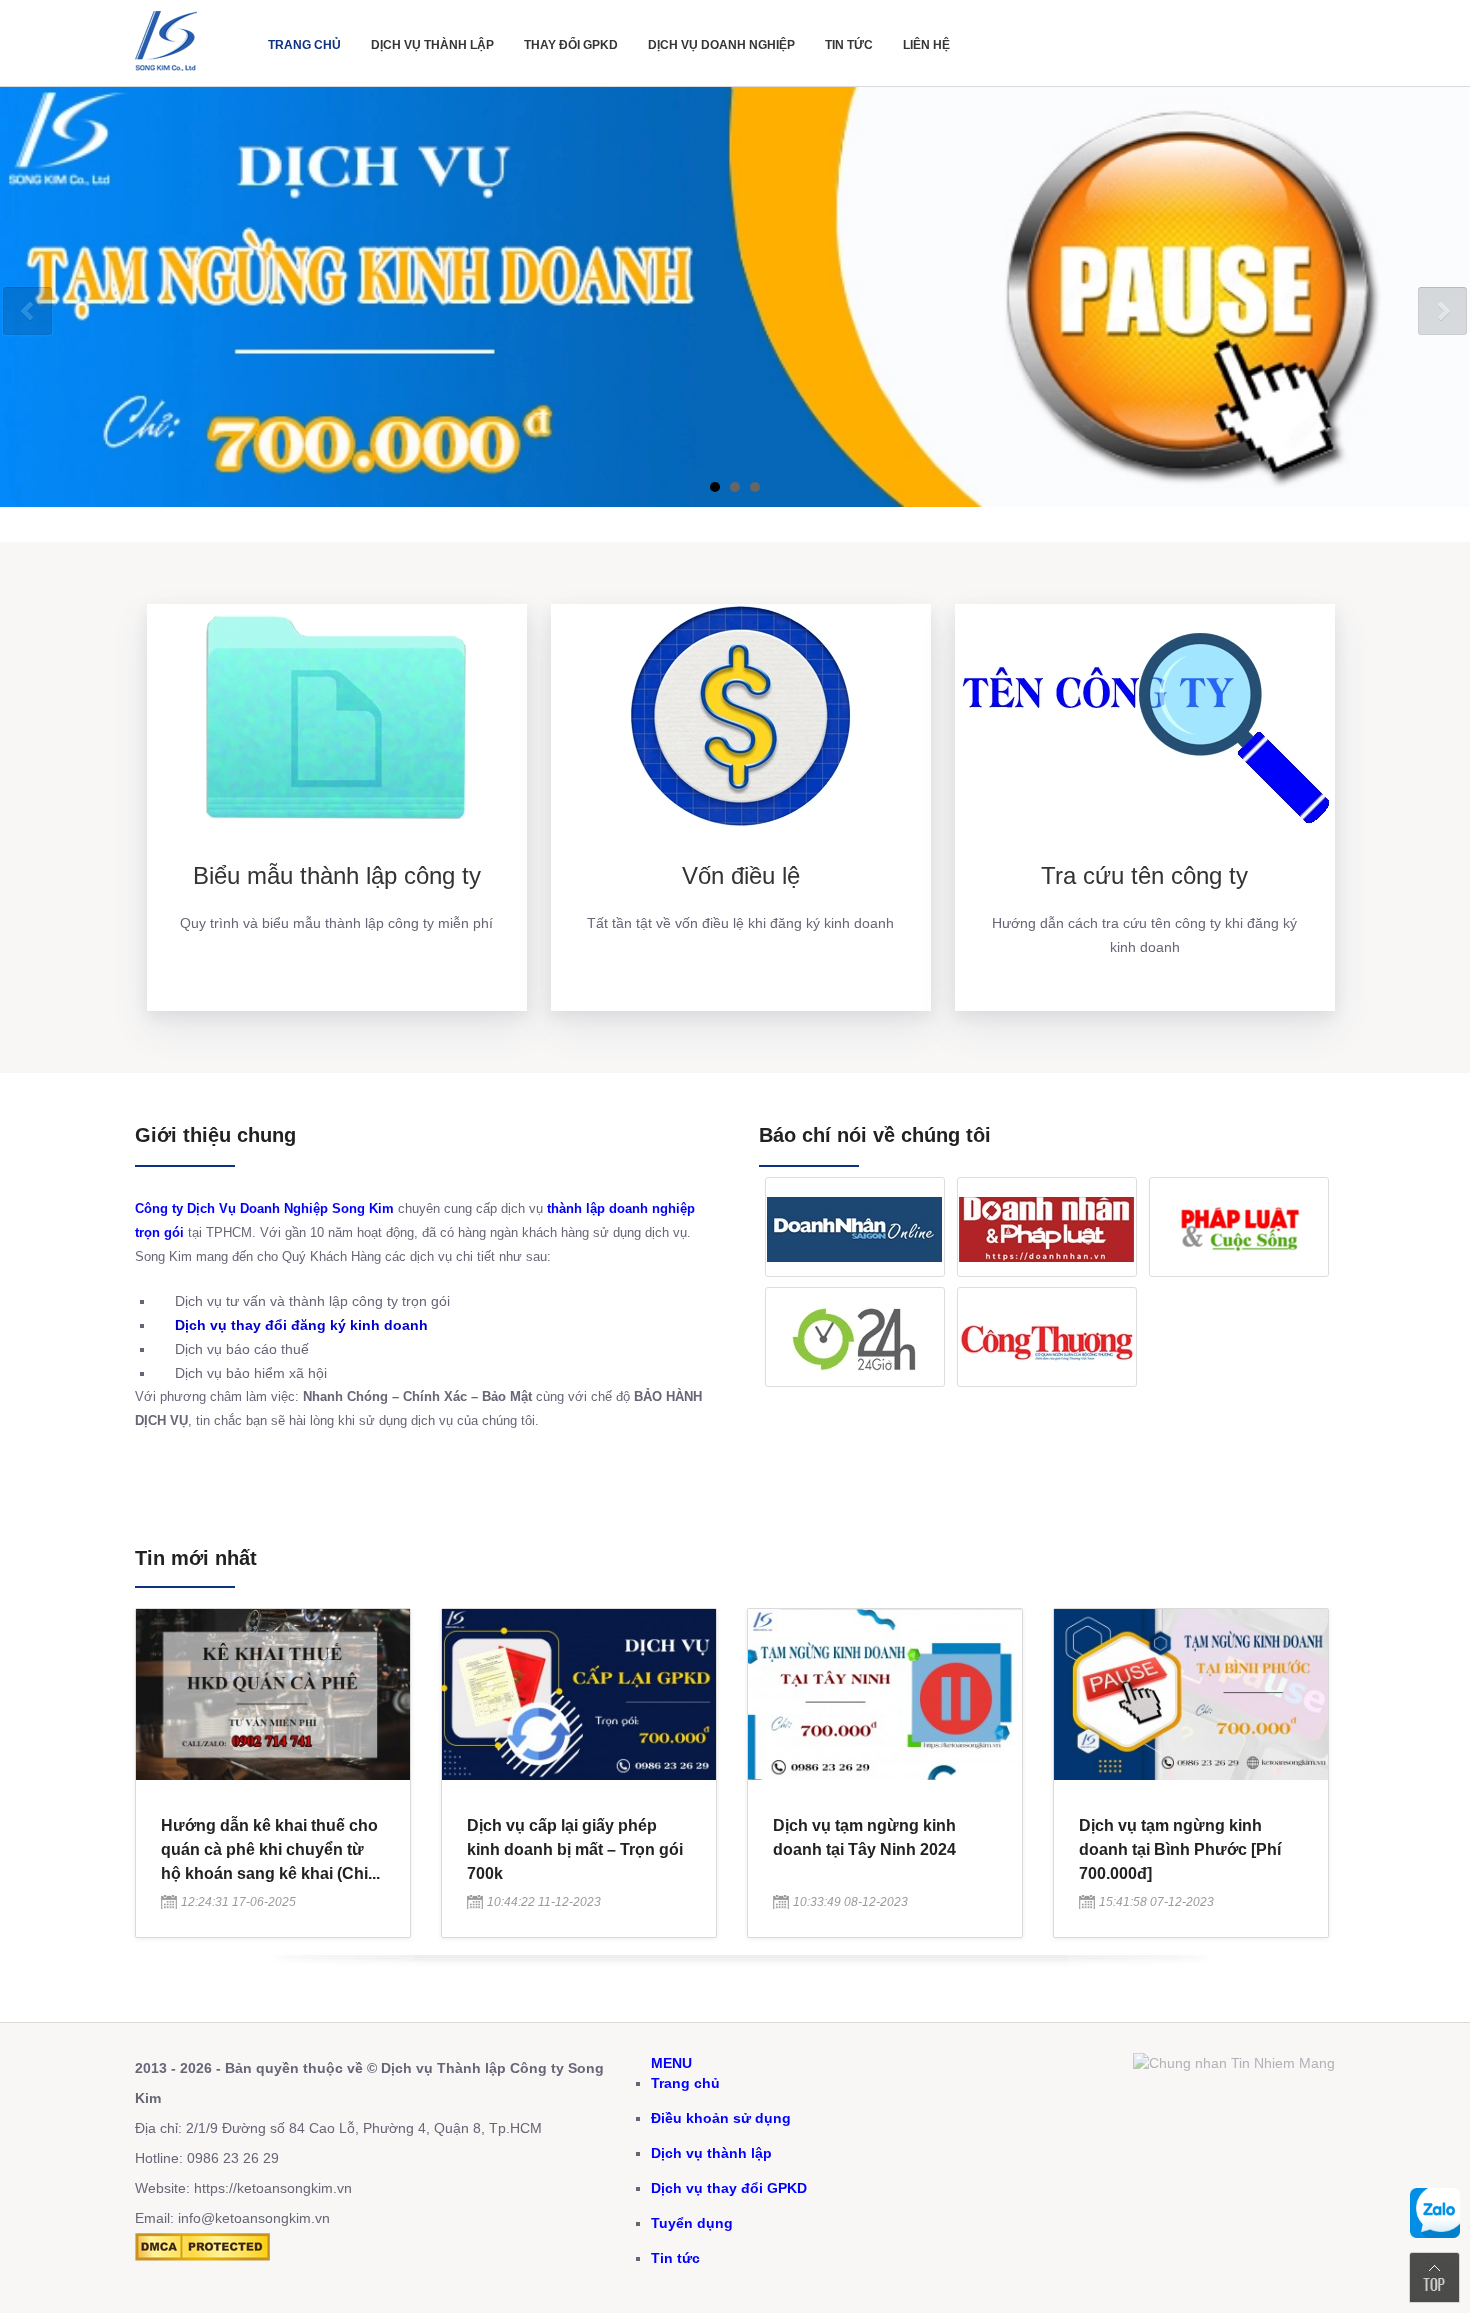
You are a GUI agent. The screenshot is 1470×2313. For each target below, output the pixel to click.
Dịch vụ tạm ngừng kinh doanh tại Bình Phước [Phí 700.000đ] (1180, 1849)
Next (1442, 311)
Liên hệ (926, 45)
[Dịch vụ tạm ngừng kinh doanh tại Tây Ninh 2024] (885, 1775)
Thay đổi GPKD (571, 45)
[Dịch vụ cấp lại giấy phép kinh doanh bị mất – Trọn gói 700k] (579, 1775)
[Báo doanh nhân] (1047, 1227)
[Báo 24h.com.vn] (855, 1337)
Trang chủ (304, 45)
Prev (27, 311)
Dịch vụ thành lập (432, 45)
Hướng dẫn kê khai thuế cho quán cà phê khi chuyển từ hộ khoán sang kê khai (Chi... (270, 1849)
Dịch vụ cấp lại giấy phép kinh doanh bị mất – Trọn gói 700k (575, 1849)
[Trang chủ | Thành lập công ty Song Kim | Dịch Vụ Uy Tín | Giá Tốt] (170, 76)
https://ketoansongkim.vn (273, 2188)
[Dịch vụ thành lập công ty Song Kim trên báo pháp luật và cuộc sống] (1239, 1227)
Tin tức (849, 45)
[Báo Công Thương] (1047, 1337)
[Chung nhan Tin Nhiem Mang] (1234, 2063)
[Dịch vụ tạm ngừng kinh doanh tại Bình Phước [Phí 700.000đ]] (1191, 1775)
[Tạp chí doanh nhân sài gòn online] (855, 1227)
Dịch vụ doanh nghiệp (721, 45)
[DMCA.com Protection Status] (202, 2256)
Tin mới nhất (196, 1558)
